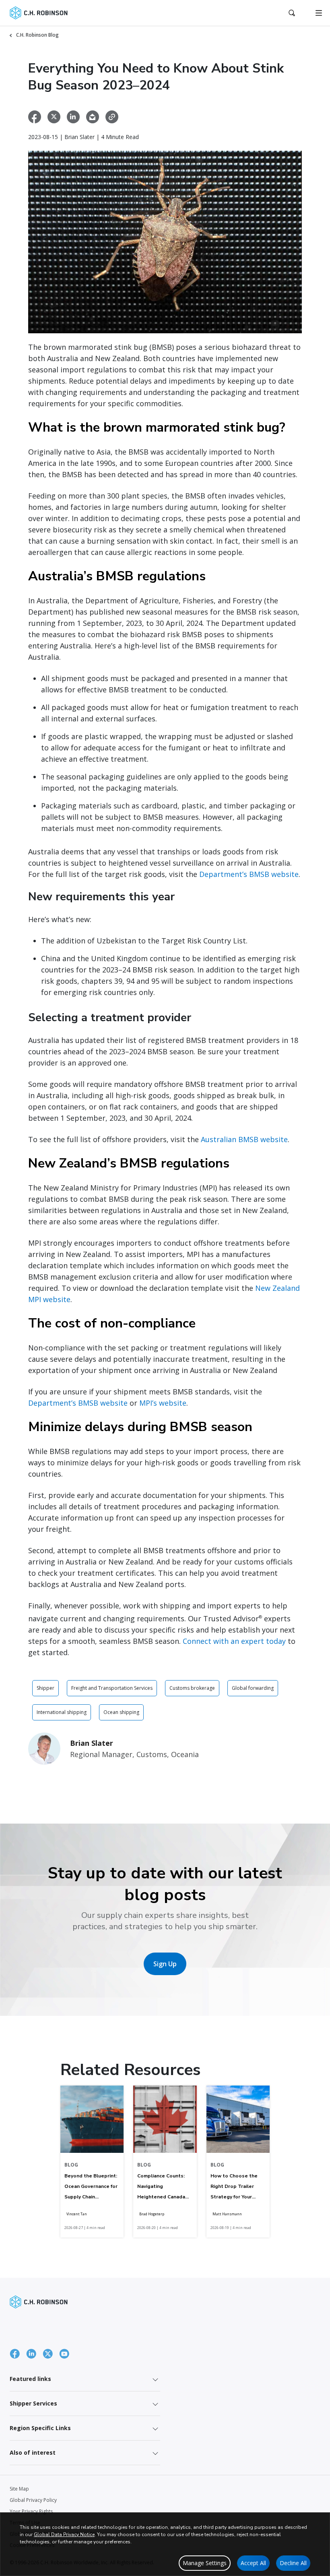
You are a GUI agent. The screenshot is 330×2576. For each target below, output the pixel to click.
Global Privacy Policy (33, 2500)
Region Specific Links (40, 2428)
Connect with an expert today (234, 1641)
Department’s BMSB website (249, 874)
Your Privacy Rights (31, 2511)
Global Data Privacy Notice (64, 2534)
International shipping (62, 1712)
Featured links (30, 2379)
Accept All (253, 2563)
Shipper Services (33, 2403)
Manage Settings (205, 2563)
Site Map (19, 2489)
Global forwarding (253, 1688)
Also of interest (33, 2452)
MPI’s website (163, 1403)
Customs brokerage (192, 1688)
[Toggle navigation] (319, 13)
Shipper (45, 1688)
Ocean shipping (121, 1712)
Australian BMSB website (244, 1139)
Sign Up (165, 1964)
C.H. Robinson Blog (37, 35)
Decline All (293, 2563)
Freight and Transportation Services (112, 1688)
